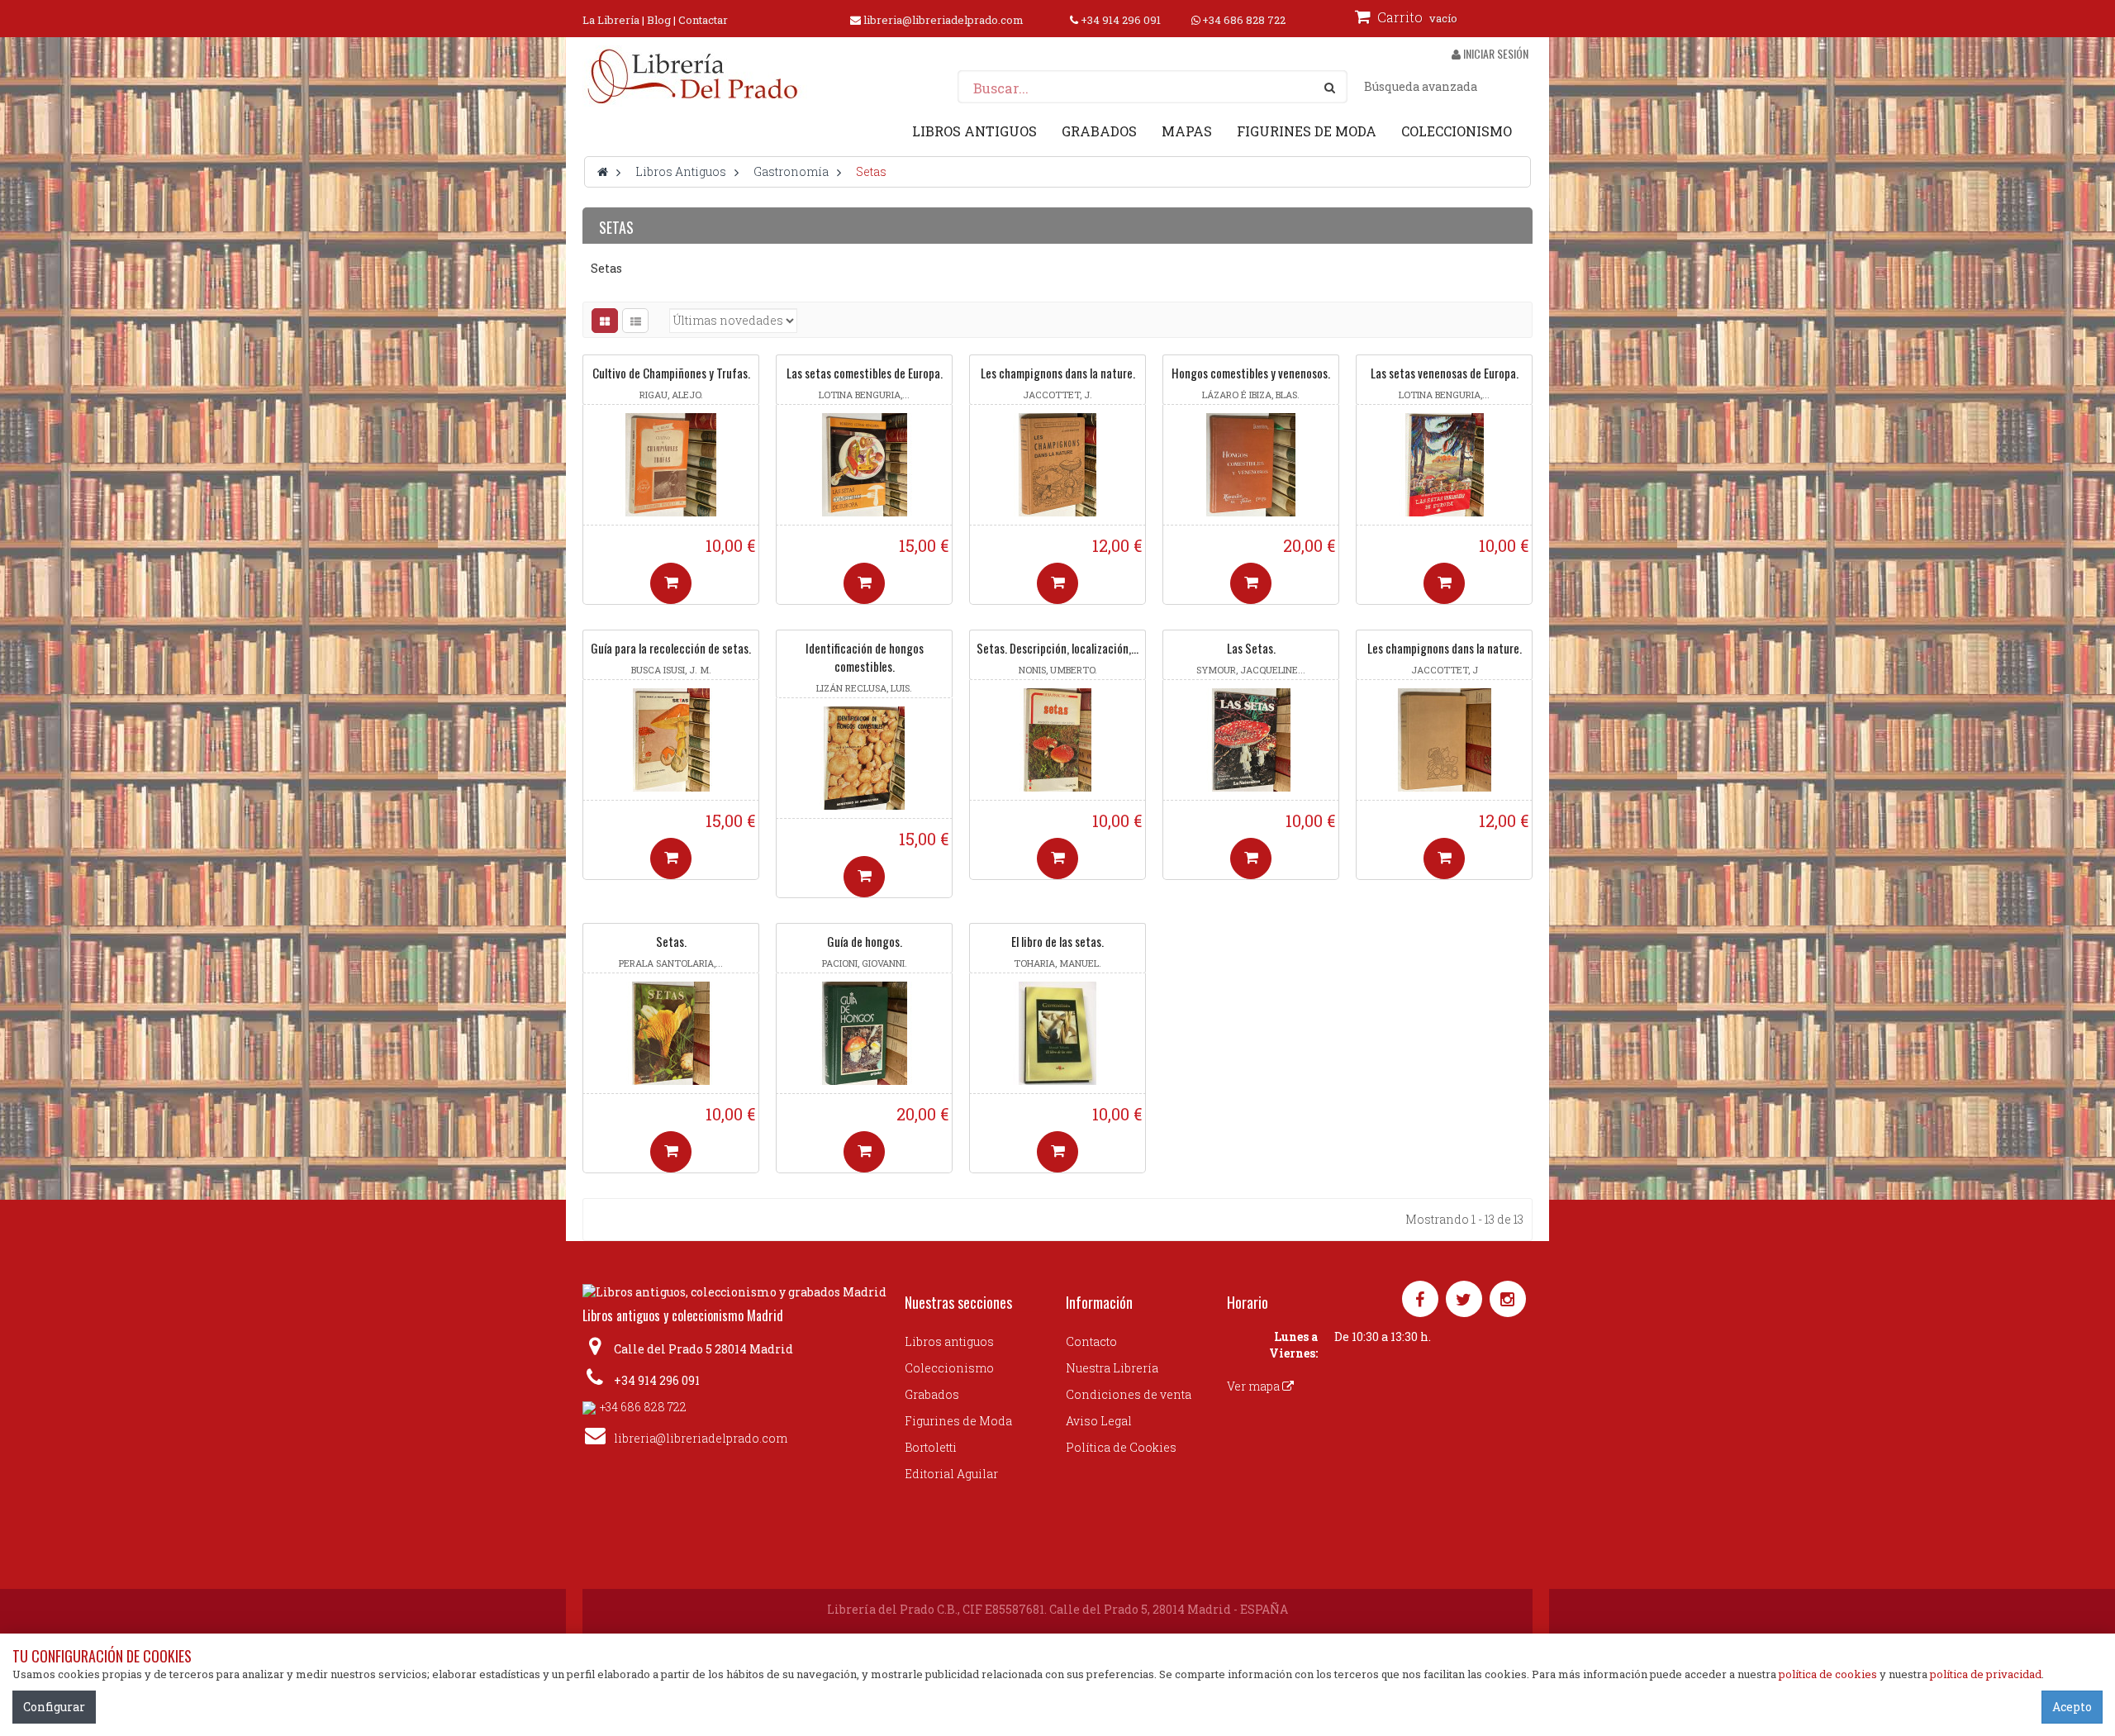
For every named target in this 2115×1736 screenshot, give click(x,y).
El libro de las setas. (1057, 941)
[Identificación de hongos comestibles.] (864, 758)
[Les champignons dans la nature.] (1057, 465)
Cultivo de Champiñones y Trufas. (671, 373)
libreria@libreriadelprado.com (943, 20)
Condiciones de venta (1129, 1394)
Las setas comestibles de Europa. (865, 373)
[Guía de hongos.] (864, 1033)
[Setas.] (671, 1033)
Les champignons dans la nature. (1058, 373)
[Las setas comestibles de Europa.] (864, 465)
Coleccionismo (949, 1368)
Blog (659, 20)
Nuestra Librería (1112, 1368)
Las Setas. (1251, 648)
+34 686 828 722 (1244, 20)
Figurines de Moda (958, 1421)
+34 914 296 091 (1121, 20)
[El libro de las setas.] (1057, 1033)
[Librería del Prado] (695, 76)
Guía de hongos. (865, 941)
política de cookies (1828, 1674)
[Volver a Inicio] (603, 172)
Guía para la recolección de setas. (671, 648)
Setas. (671, 941)
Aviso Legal (1099, 1421)
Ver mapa (1255, 1386)
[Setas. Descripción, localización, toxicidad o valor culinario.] (1057, 740)
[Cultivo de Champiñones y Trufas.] (671, 465)
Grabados (932, 1394)
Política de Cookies (1121, 1447)
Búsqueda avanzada (1421, 86)
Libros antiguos (949, 1341)
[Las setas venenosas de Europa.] (1444, 465)
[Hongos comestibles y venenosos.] (1251, 465)
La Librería (611, 20)
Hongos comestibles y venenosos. (1251, 373)
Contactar (703, 20)
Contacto (1091, 1341)
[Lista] (635, 321)
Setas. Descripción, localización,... (1057, 648)
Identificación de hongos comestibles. (865, 657)
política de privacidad (1986, 1674)
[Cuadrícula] (605, 321)
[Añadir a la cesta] (671, 583)
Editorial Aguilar (951, 1474)
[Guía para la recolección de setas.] (671, 740)
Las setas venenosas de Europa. (1445, 373)
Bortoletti (931, 1447)
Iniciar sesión (1495, 53)
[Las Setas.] (1251, 740)
